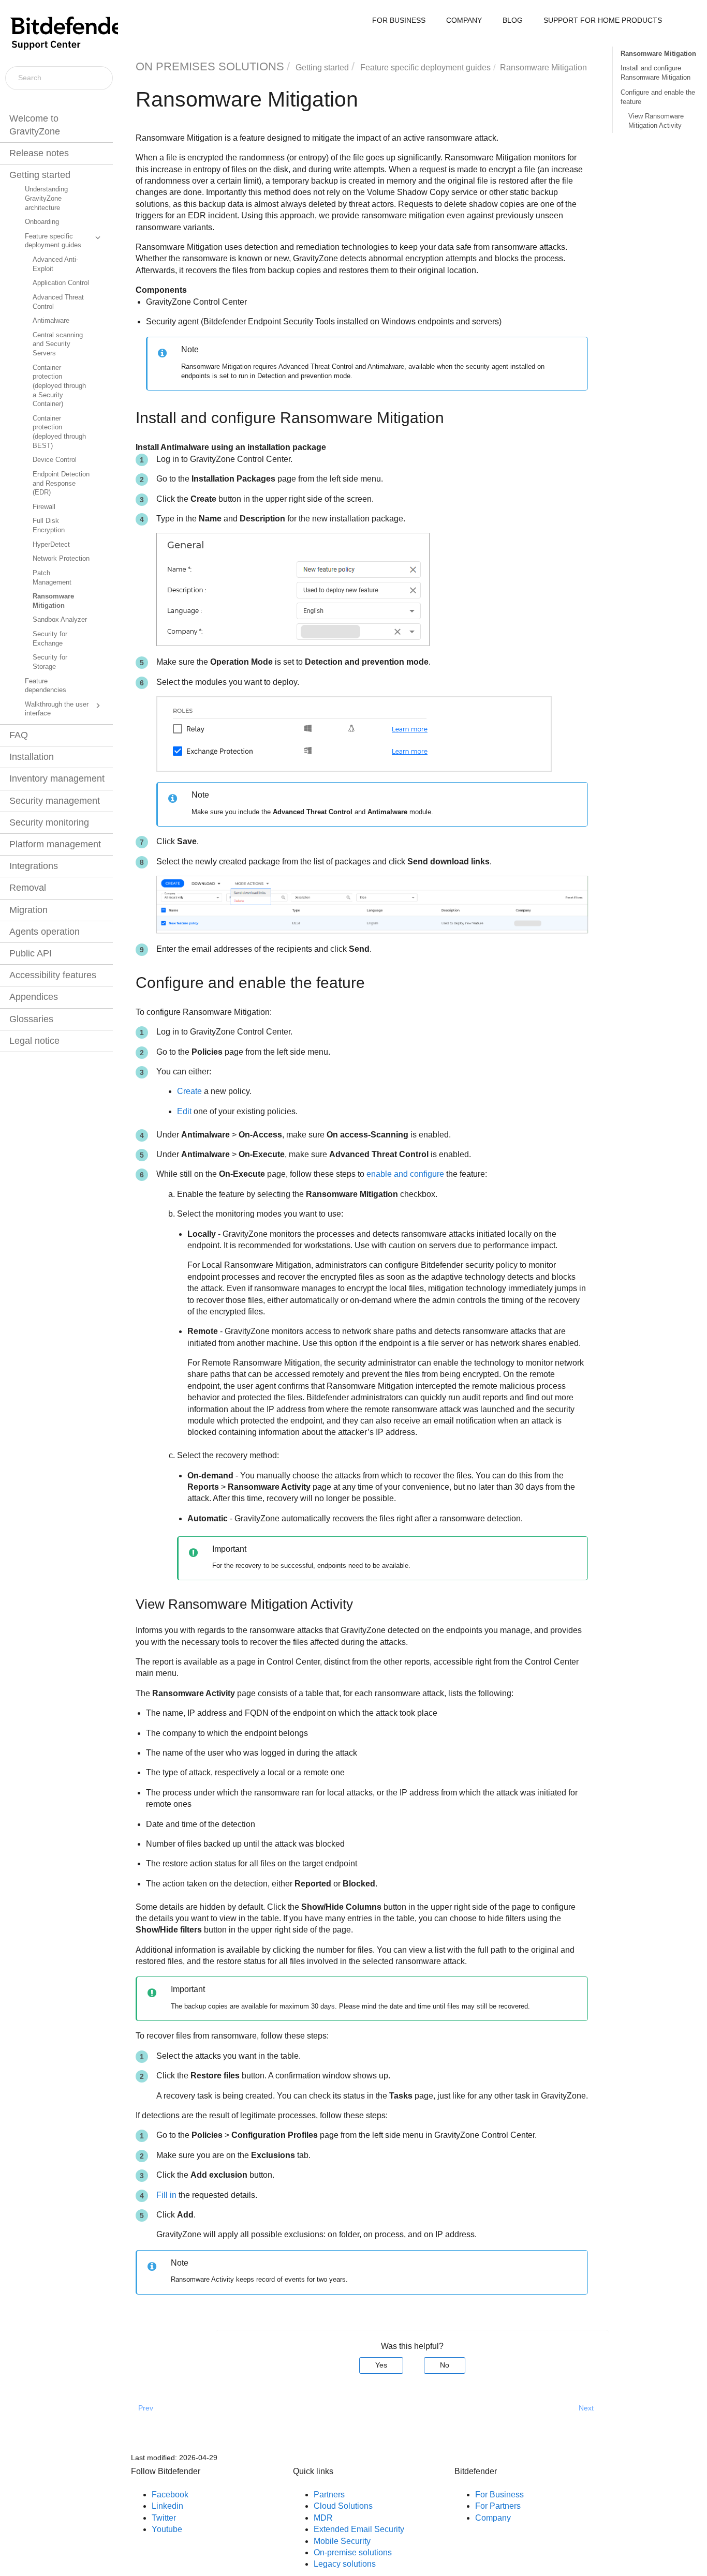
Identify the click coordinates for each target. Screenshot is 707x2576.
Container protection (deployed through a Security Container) (59, 386)
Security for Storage (50, 662)
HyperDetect (51, 545)
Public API (31, 953)
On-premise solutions (353, 2552)
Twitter (164, 2518)
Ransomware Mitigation (53, 601)
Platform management (55, 844)
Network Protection (61, 559)
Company (493, 2518)
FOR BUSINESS (399, 20)
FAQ (19, 735)
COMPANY (464, 20)
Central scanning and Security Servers (58, 344)
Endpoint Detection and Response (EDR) (61, 483)
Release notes (39, 153)
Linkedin (167, 2506)
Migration (28, 910)
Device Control (55, 460)
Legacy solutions (345, 2564)
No (445, 2365)
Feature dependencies (46, 686)
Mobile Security (342, 2541)
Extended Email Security (359, 2529)
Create (189, 1091)
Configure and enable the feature (658, 97)
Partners (329, 2495)
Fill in (166, 2195)
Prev (146, 2408)
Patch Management (52, 578)
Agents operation (45, 932)
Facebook (170, 2495)
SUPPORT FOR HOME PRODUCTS (603, 20)
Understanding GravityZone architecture (46, 198)
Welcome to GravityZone (35, 125)
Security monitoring (49, 822)
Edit (184, 1111)
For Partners (498, 2506)
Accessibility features (53, 975)
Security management (55, 801)
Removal (28, 888)
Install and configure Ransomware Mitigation (656, 73)
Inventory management (57, 778)
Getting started (40, 175)
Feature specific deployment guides (53, 241)
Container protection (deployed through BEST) (59, 432)
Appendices (34, 997)
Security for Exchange (50, 639)
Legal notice (34, 1041)
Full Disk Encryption (49, 526)
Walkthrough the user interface (57, 709)
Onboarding (42, 222)
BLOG (513, 20)
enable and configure (405, 1174)
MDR (323, 2518)
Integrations (34, 866)
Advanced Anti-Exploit (55, 264)
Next (586, 2408)
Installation (32, 757)
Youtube (167, 2529)
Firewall (44, 507)
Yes (381, 2365)
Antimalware (51, 321)
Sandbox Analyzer (60, 620)
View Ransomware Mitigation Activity (656, 121)
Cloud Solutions (343, 2506)
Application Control (61, 283)
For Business (499, 2495)
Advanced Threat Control (58, 302)
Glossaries (31, 1019)
